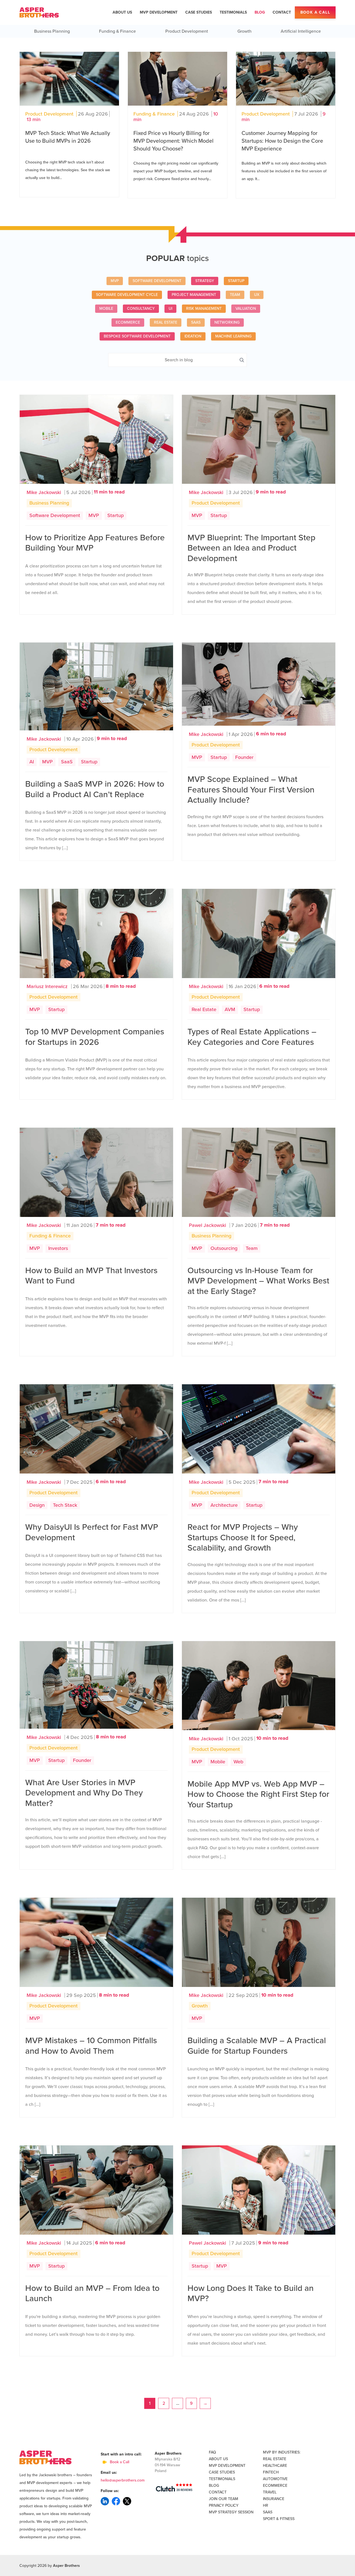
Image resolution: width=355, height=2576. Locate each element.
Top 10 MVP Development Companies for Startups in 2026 (95, 1037)
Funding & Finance (117, 31)
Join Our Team (224, 2499)
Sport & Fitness (279, 2519)
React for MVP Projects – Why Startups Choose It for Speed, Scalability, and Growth (243, 1538)
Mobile (106, 309)
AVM (230, 1009)
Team (235, 295)
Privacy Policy (224, 2505)
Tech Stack (65, 1505)
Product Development (187, 31)
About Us (122, 12)
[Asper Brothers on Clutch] (174, 2488)
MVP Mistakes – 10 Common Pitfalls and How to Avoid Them (91, 2046)
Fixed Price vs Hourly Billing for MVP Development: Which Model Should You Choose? (173, 141)
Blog (260, 12)
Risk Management (204, 309)
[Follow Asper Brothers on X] (127, 2501)
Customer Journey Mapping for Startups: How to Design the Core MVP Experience (282, 141)
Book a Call (315, 12)
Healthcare (275, 2466)
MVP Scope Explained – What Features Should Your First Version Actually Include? (251, 790)
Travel (270, 2492)
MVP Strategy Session (231, 2512)
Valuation (246, 309)
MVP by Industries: (282, 2452)
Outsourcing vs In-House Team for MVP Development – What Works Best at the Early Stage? (258, 1281)
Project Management (194, 295)
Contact (282, 12)
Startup (236, 281)
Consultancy (141, 309)
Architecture (224, 1505)
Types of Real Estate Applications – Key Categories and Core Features (252, 1037)
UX (257, 295)
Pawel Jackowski (207, 1225)
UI (170, 309)
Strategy (205, 281)
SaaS (196, 322)
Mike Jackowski (44, 492)
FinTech (271, 2472)
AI (32, 762)
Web (238, 1762)
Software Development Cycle (127, 295)
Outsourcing (224, 1248)
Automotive (275, 2479)
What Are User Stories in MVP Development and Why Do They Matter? (84, 1793)
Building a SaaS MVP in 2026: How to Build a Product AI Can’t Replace (95, 789)
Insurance (274, 2499)
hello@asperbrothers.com (123, 2480)
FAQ (212, 2452)
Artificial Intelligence (301, 31)
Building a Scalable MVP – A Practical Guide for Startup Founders (257, 2046)
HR (266, 2505)
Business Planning (52, 31)
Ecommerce (128, 322)
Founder (244, 757)
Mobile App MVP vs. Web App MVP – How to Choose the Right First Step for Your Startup (258, 1794)
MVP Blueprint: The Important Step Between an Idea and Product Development (251, 548)
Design (37, 1505)
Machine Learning (233, 336)
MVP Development (159, 12)
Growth (244, 31)
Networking (227, 322)
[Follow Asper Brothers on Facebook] (116, 2501)
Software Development (157, 281)
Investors (58, 1248)
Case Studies (199, 12)
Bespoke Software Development (137, 336)
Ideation (193, 336)
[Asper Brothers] (39, 12)
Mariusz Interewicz (47, 986)
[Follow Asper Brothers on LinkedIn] (105, 2501)
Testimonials (233, 12)
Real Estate (166, 322)
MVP (115, 281)
